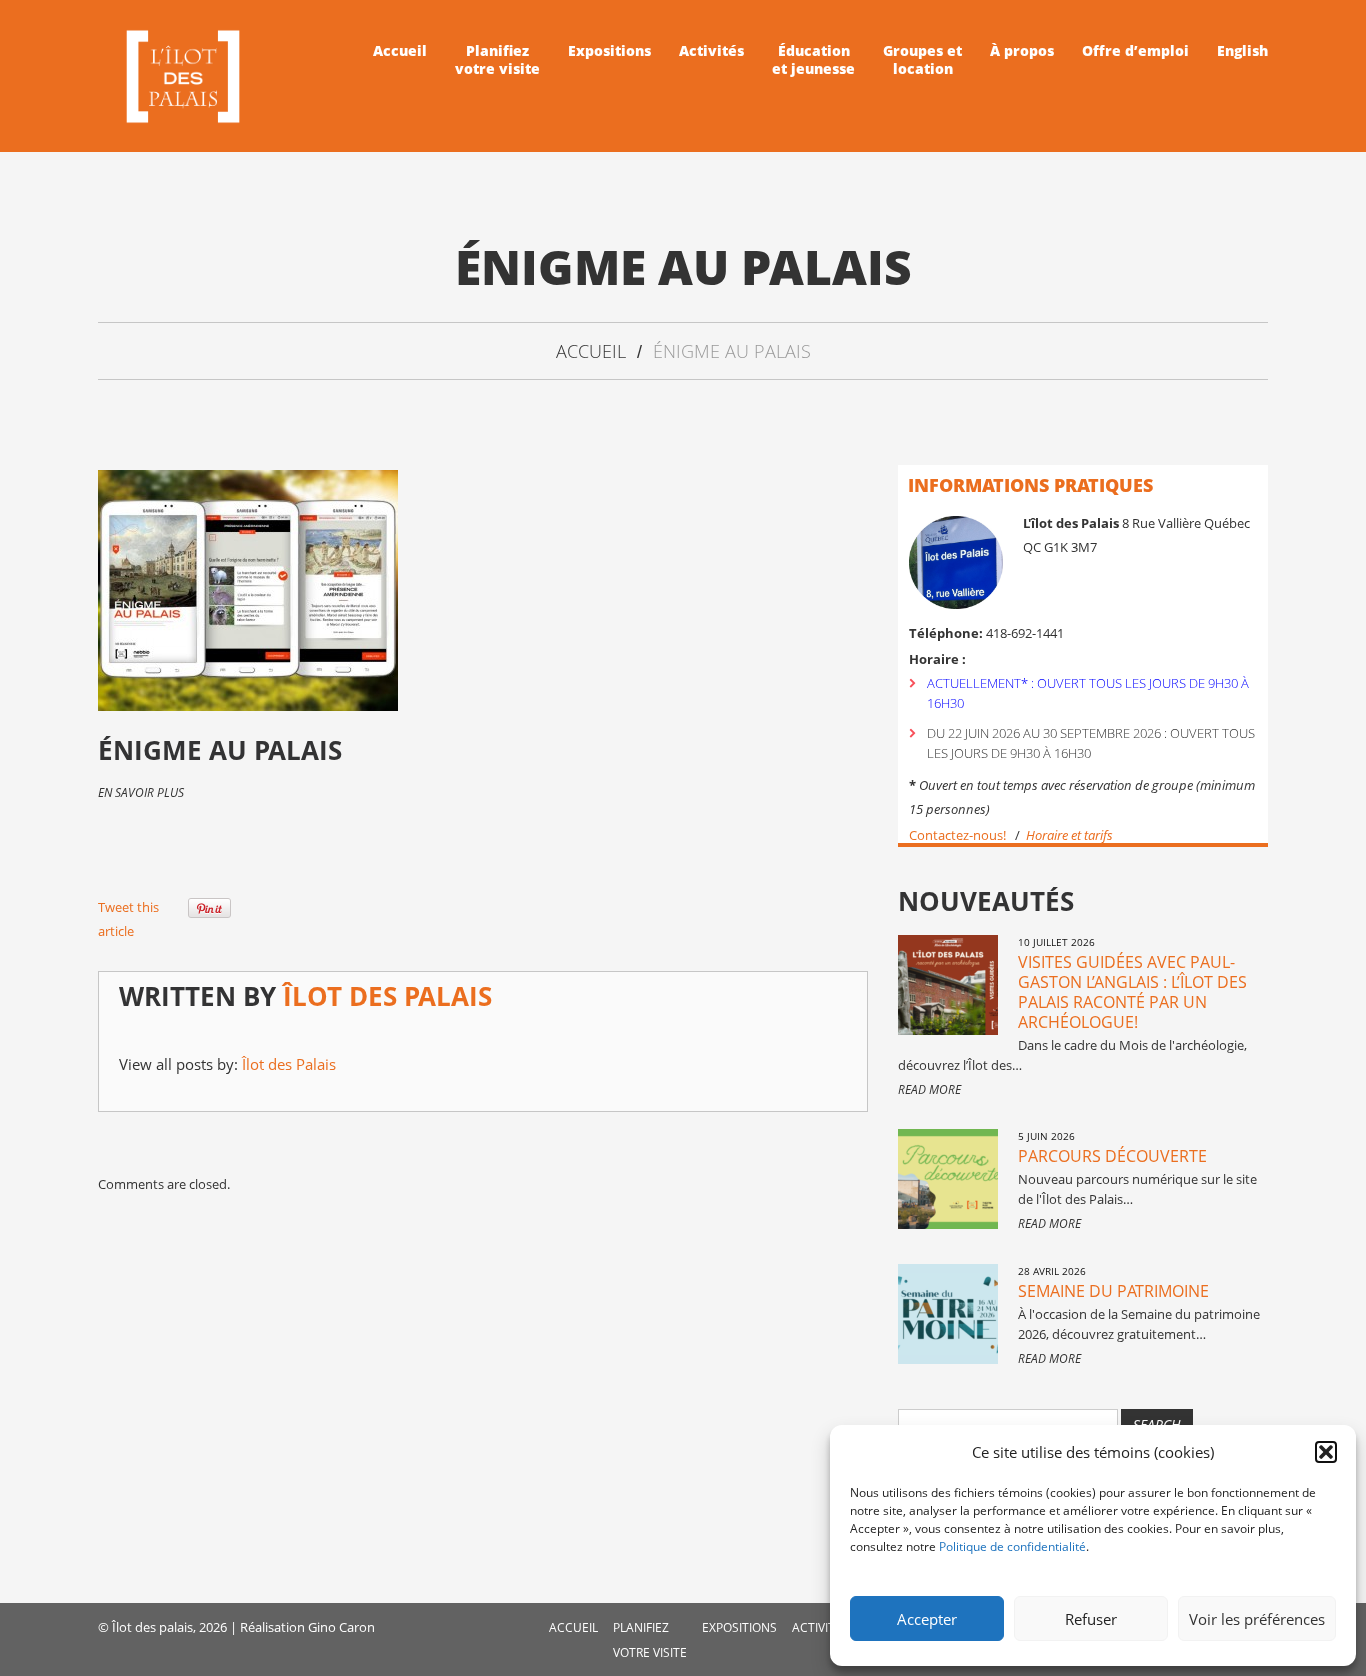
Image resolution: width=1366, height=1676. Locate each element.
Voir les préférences (1257, 1619)
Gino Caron (341, 1627)
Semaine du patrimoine (1113, 1291)
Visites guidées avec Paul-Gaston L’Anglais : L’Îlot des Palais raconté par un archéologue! (1132, 992)
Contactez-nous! (957, 835)
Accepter (927, 1619)
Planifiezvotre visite (497, 60)
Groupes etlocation (922, 60)
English (1242, 51)
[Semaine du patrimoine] (948, 1314)
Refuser (1091, 1619)
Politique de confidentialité (1012, 1546)
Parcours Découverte (1112, 1156)
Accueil (400, 51)
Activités (711, 51)
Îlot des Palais (387, 996)
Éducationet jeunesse (813, 60)
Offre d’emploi (1135, 51)
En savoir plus (141, 792)
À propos (1022, 51)
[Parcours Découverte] (948, 1179)
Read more (929, 1089)
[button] (1326, 1452)
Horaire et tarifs (1071, 835)
